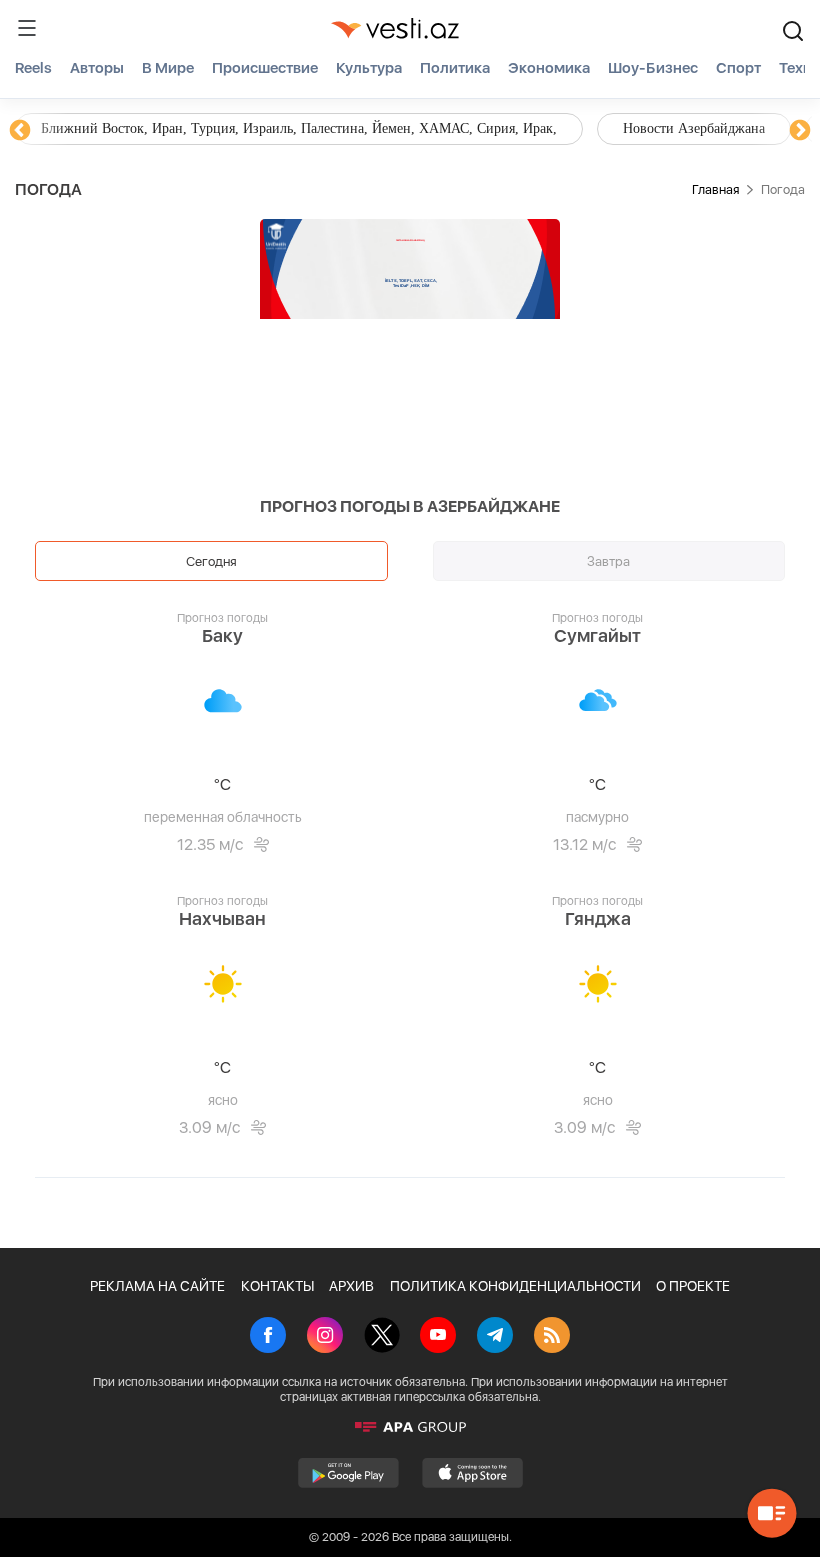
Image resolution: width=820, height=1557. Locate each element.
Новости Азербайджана (694, 128)
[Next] (800, 131)
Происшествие (265, 68)
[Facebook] (268, 1337)
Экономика (549, 68)
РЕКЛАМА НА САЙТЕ (157, 1286)
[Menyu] (27, 28)
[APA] (410, 1427)
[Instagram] (325, 1337)
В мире (168, 68)
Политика (455, 68)
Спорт (738, 68)
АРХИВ (351, 1286)
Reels (33, 68)
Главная (715, 189)
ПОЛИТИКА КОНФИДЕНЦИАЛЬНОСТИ (515, 1286)
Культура (369, 68)
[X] (382, 1337)
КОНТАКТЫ (277, 1286)
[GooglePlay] (348, 1473)
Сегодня (211, 561)
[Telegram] (495, 1337)
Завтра (608, 561)
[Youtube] (438, 1337)
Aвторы (97, 68)
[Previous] (20, 131)
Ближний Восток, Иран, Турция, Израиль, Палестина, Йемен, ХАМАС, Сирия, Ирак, (299, 128)
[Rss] (552, 1337)
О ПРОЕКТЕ (693, 1286)
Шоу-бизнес (653, 68)
